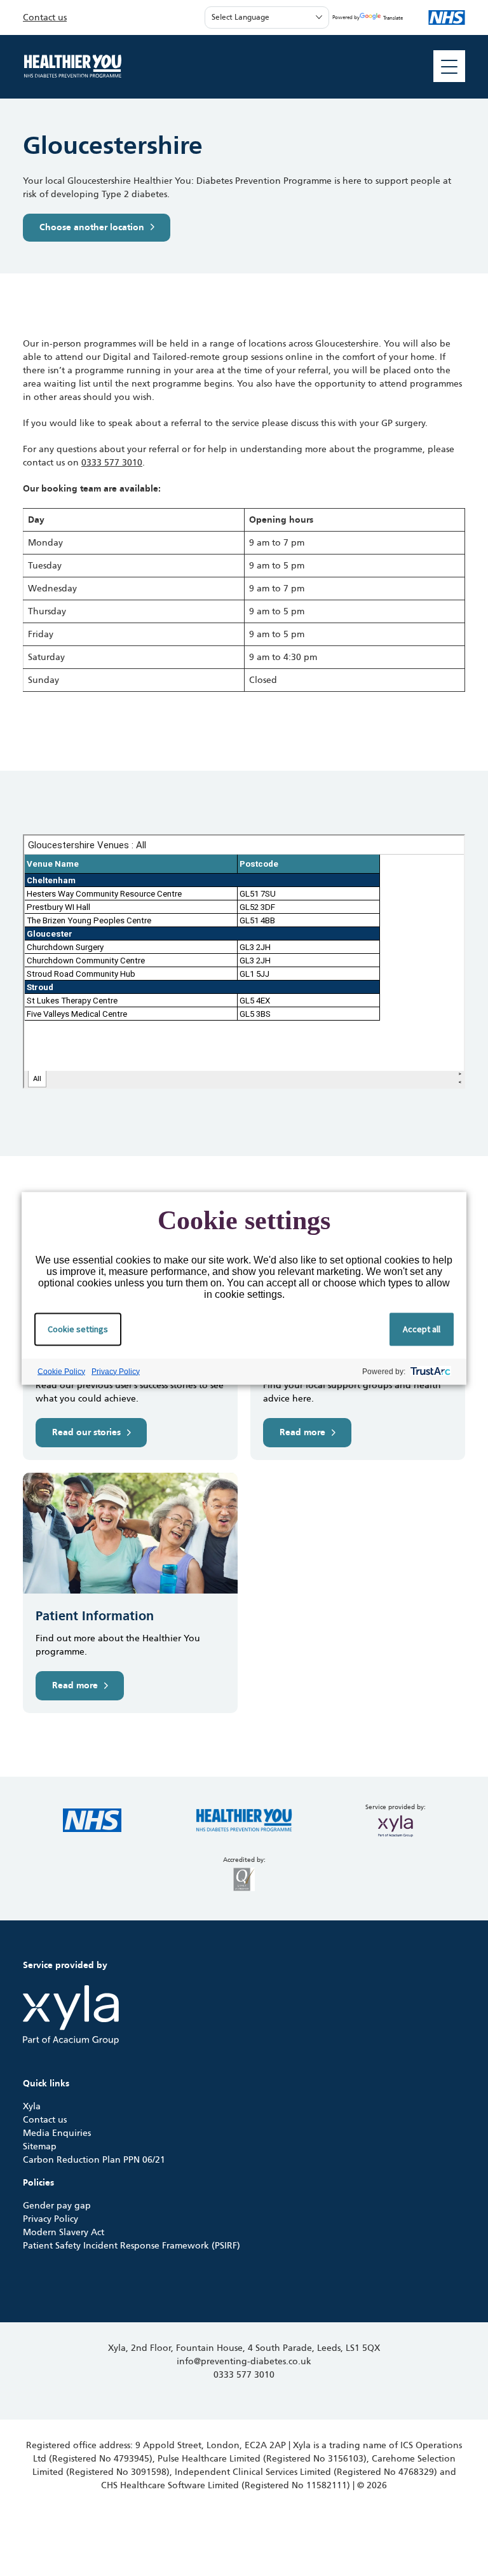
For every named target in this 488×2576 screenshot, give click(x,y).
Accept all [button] (422, 1328)
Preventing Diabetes (72, 66)
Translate (393, 18)
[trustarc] (429, 1371)
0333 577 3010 (112, 463)
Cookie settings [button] (78, 1328)
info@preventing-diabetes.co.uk (244, 2361)
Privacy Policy (116, 1371)
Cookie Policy (61, 1371)
